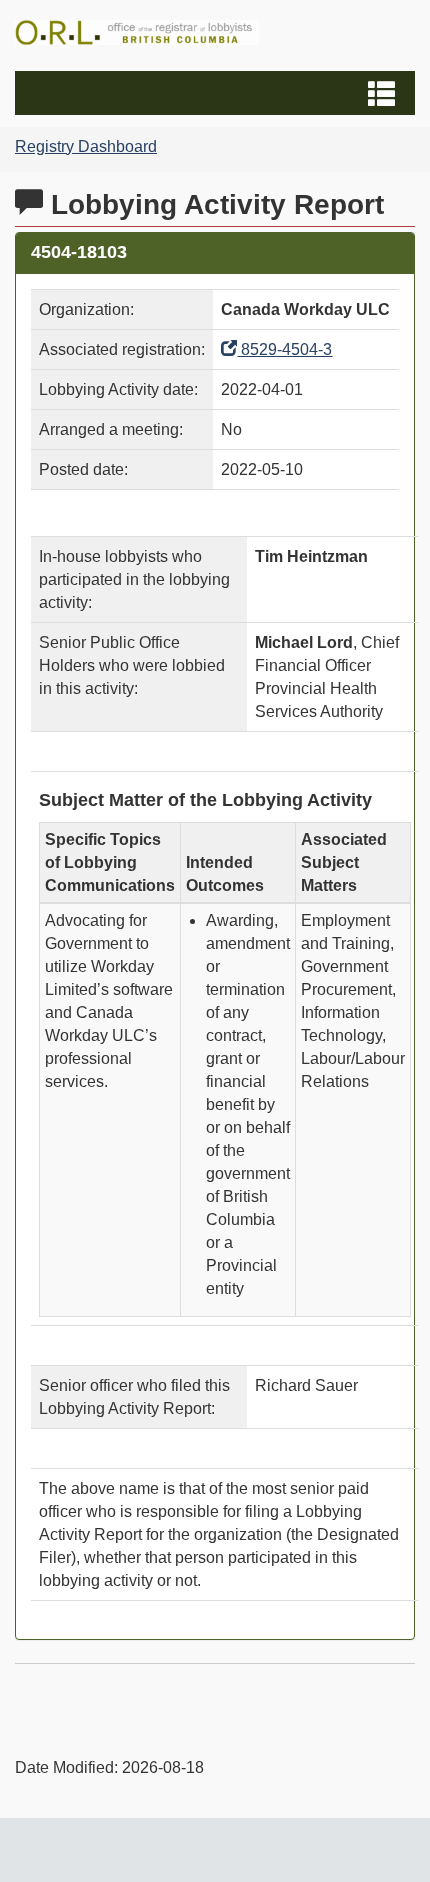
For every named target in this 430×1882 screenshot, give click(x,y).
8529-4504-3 (284, 349)
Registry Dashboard (86, 146)
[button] (217, 93)
